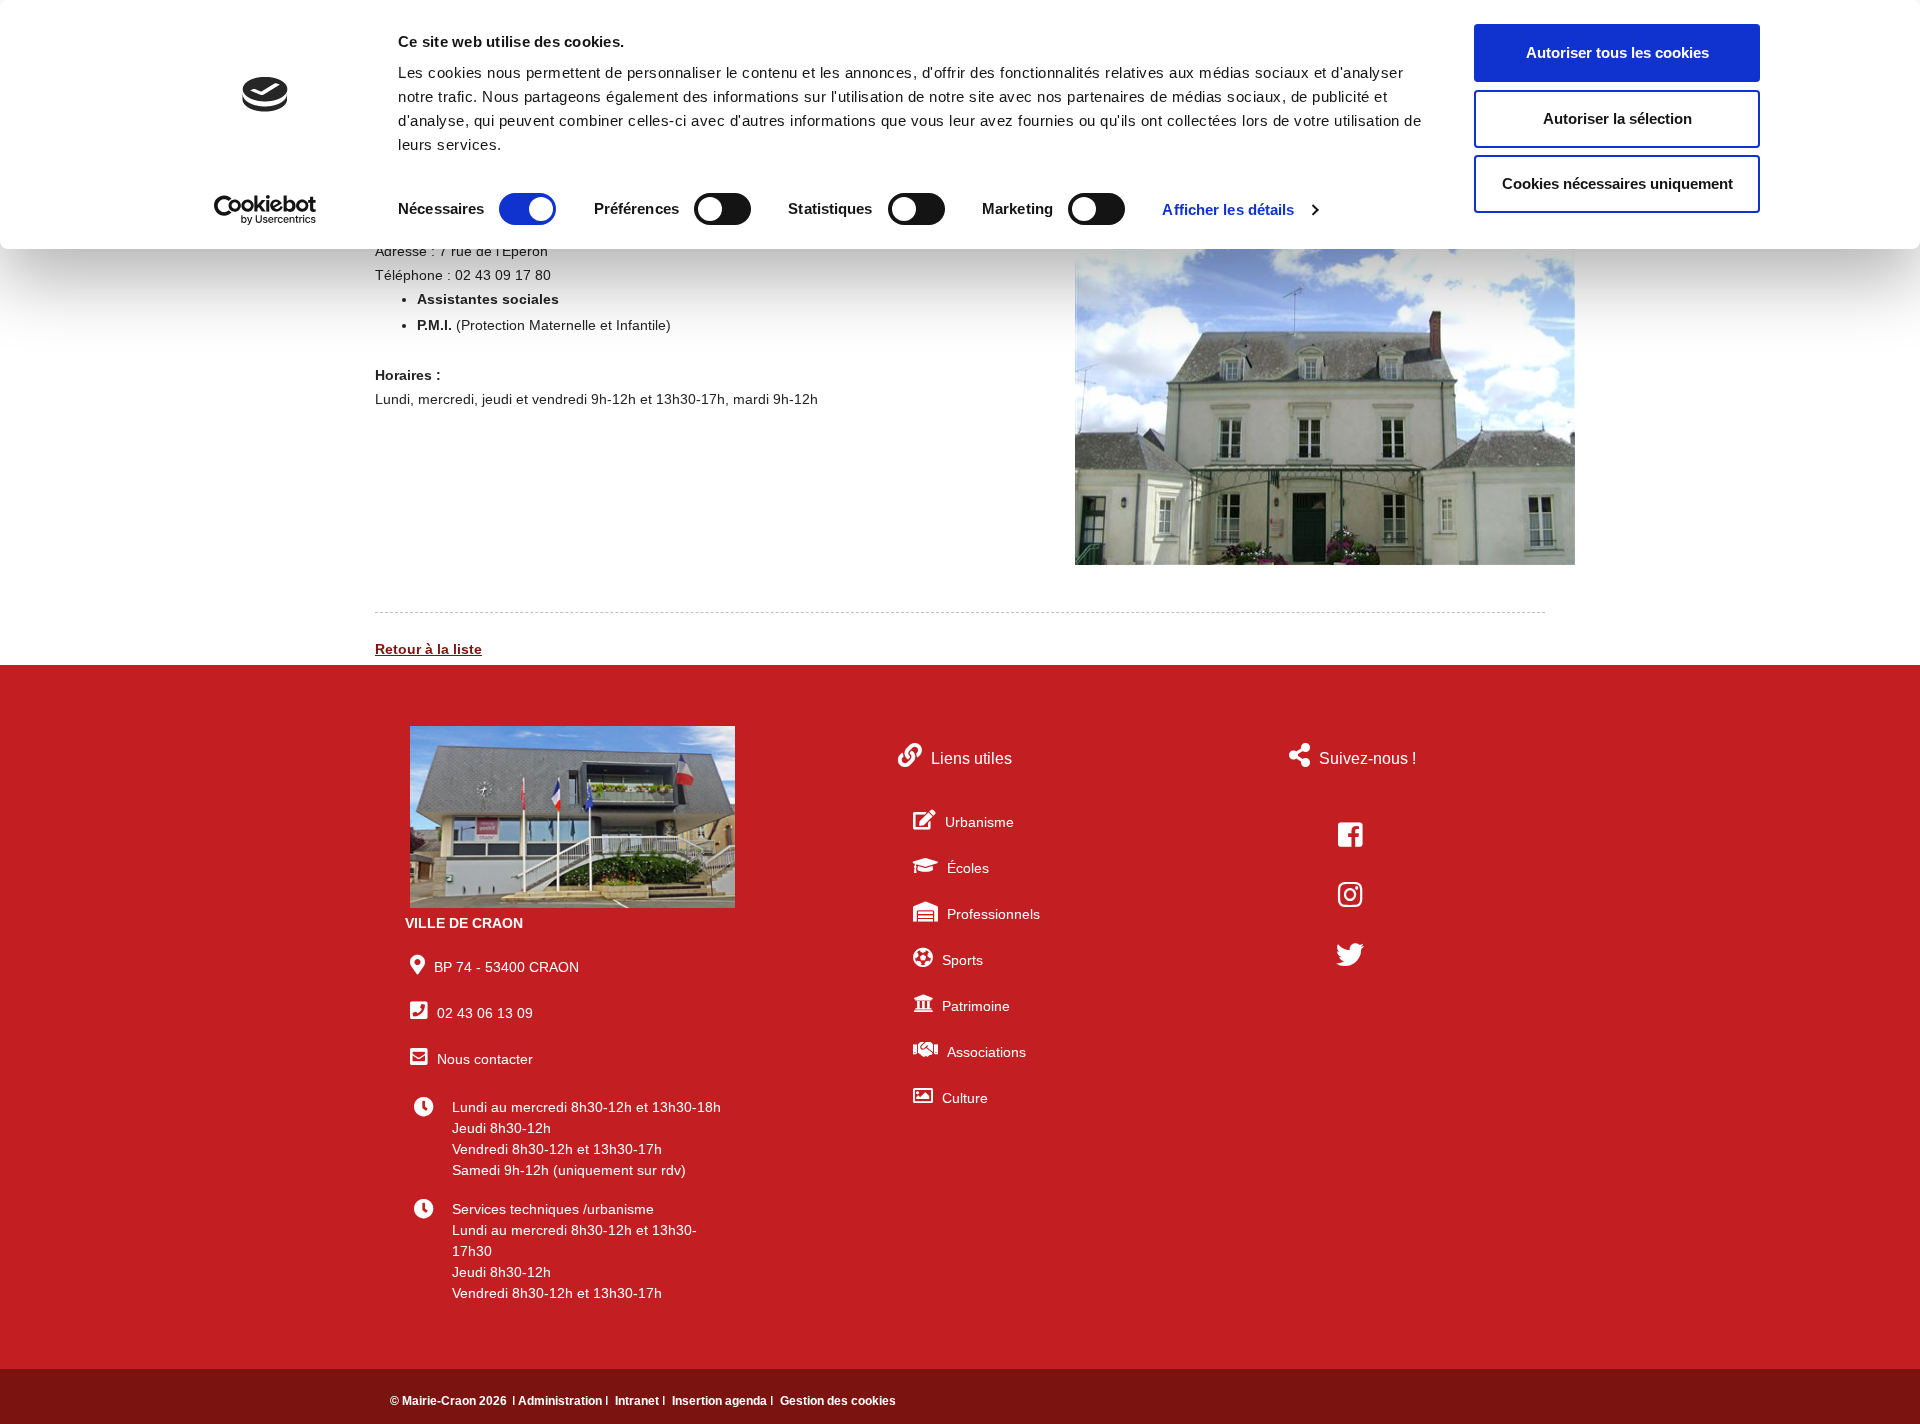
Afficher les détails (1228, 209)
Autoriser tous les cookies (1617, 52)
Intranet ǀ (641, 1401)
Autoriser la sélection (1617, 118)
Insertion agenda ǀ (724, 1401)
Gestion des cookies (838, 1401)
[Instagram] (1350, 895)
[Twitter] (1350, 955)
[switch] (722, 209)
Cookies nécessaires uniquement (1617, 183)
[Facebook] (1350, 835)
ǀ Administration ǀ (561, 1401)
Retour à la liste (428, 649)
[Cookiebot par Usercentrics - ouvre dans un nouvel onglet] (265, 210)
